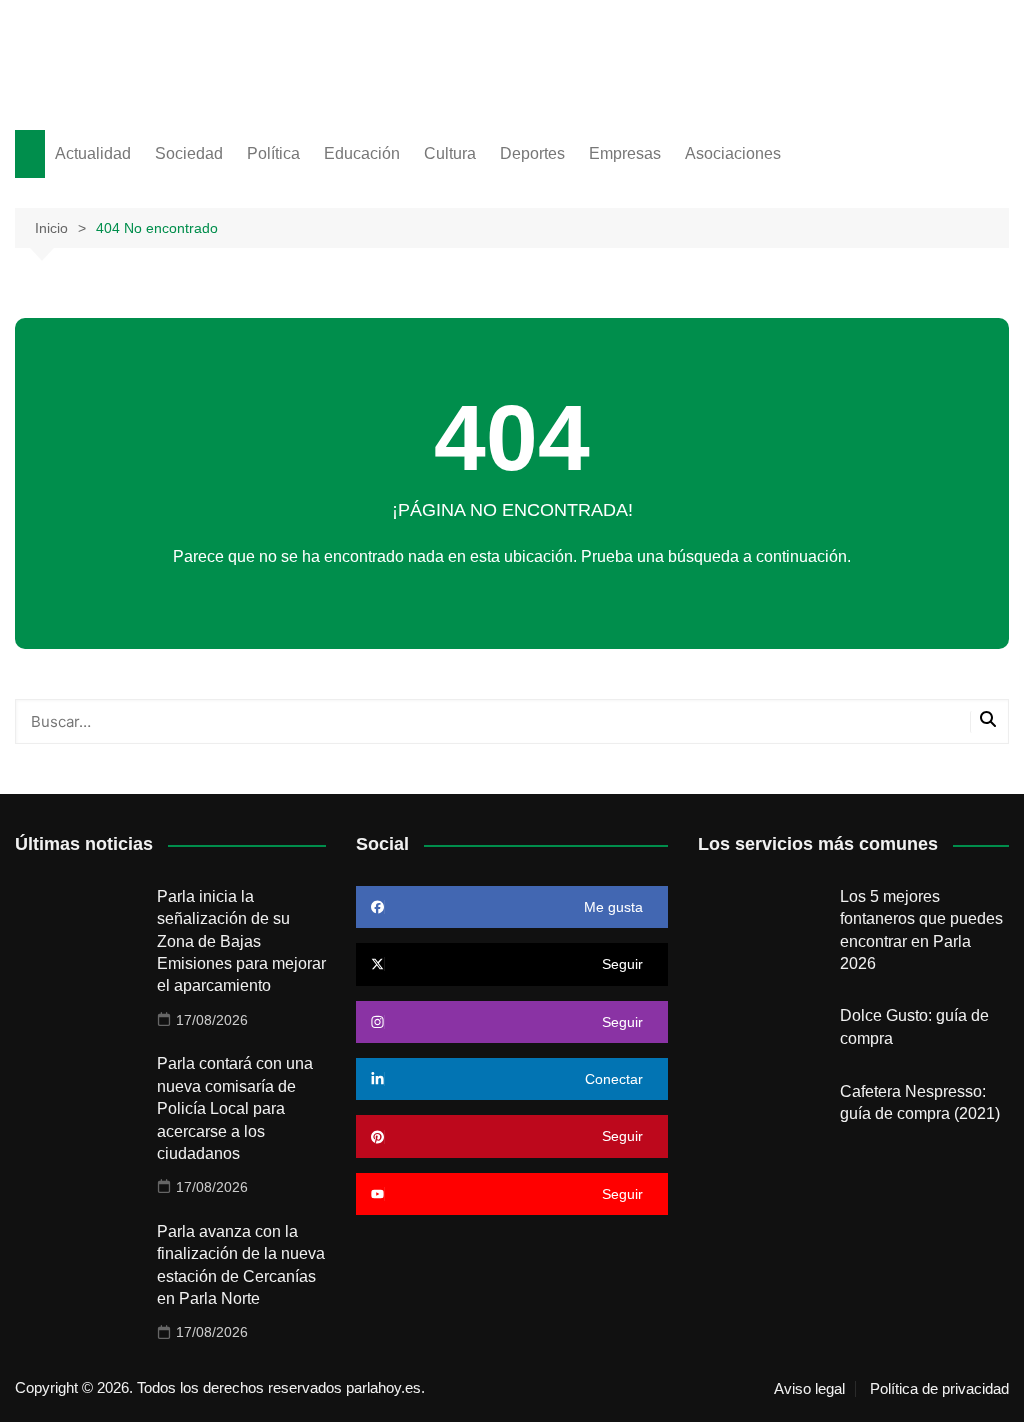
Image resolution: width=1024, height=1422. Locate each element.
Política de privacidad (939, 1389)
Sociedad (189, 153)
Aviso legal (809, 1389)
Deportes (532, 153)
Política (273, 153)
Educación (362, 153)
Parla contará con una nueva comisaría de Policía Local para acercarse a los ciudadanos (235, 1108)
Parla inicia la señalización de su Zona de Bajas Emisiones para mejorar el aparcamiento (241, 941)
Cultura (450, 153)
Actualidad (93, 153)
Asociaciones (733, 153)
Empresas (625, 153)
